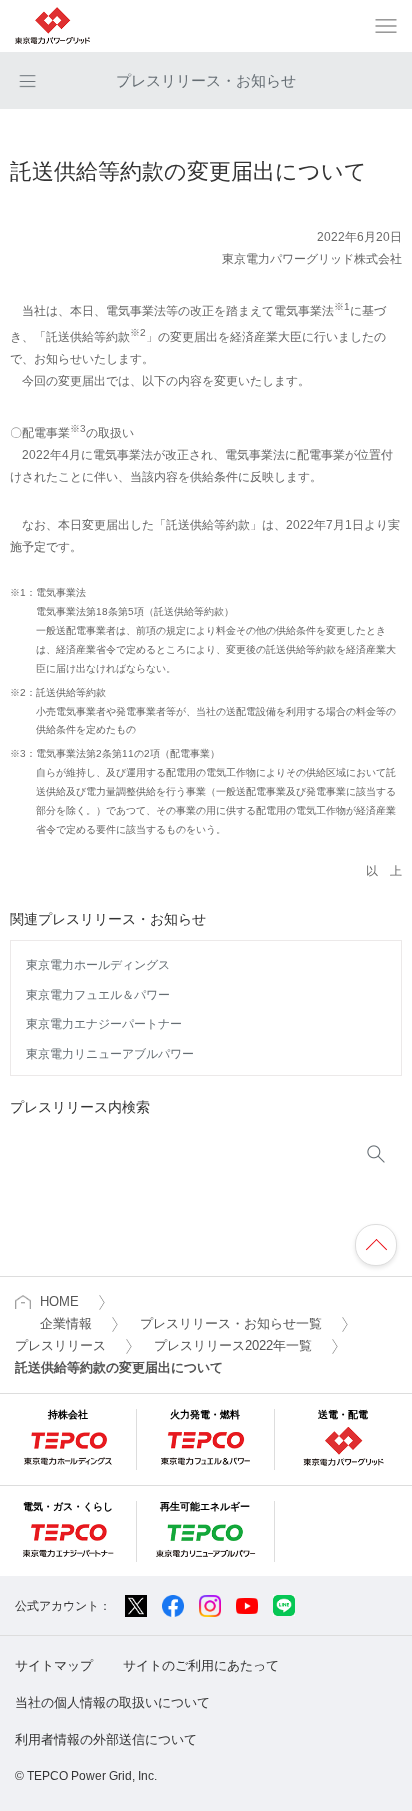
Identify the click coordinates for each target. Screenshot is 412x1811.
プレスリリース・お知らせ (206, 80)
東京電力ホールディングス (98, 965)
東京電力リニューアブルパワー (110, 1054)
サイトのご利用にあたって (201, 1665)
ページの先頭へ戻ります (376, 1245)
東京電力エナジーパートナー (104, 1024)
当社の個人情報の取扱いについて (112, 1702)
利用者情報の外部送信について (106, 1739)
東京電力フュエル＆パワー (98, 995)
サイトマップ (54, 1665)
